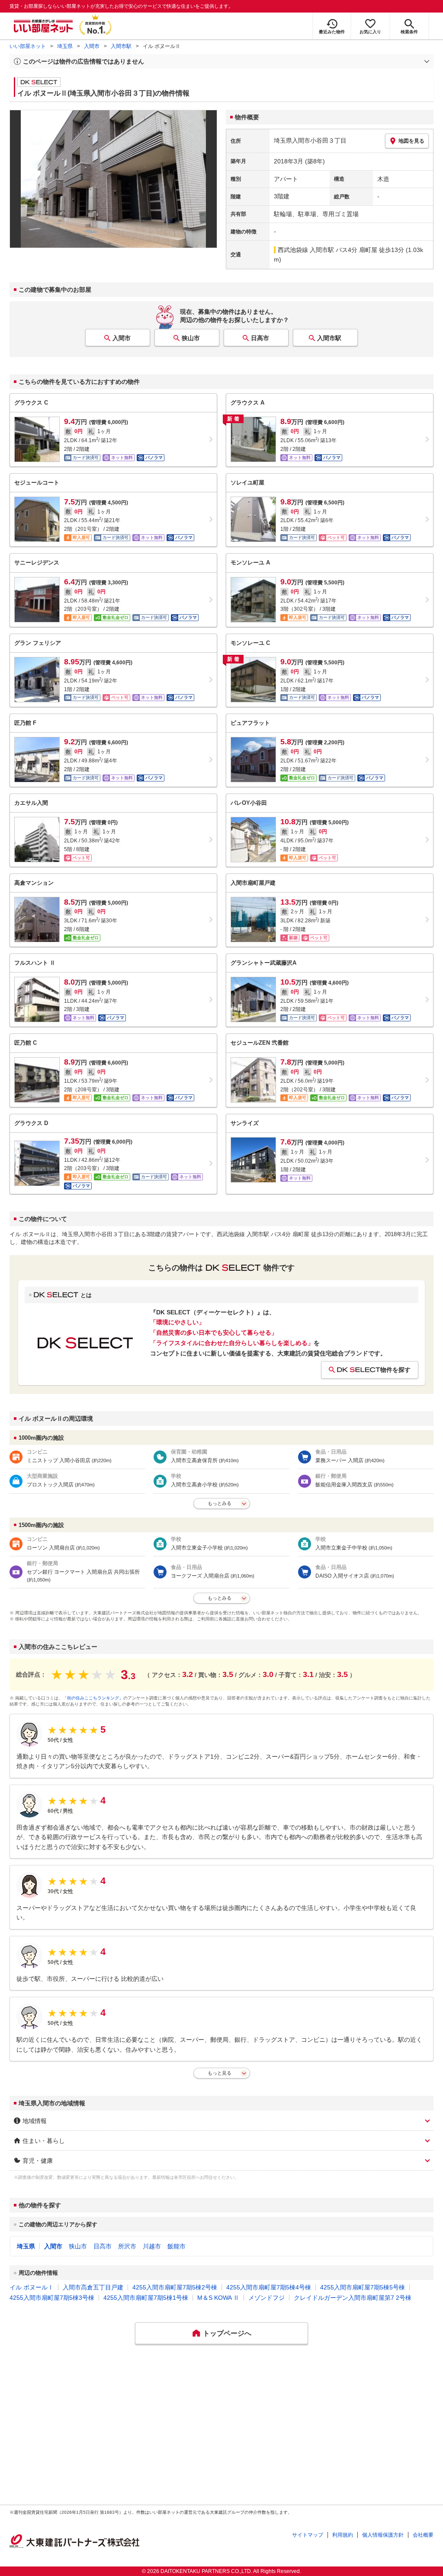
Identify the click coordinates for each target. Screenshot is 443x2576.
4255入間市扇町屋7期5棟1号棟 (146, 2298)
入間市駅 (121, 46)
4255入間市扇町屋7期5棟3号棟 (52, 2298)
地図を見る (411, 141)
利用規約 (343, 2535)
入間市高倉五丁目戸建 (93, 2287)
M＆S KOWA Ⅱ (218, 2298)
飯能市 (177, 2246)
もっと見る (220, 2073)
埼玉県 (65, 46)
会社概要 (423, 2535)
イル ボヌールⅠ (32, 2287)
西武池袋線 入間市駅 (306, 250)
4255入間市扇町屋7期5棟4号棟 (269, 2287)
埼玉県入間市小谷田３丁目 (310, 140)
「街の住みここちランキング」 (93, 1698)
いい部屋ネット (28, 46)
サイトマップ (308, 2535)
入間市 (92, 46)
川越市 (152, 2246)
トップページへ (227, 2333)
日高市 (260, 338)
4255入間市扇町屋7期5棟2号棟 (175, 2287)
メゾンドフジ (266, 2298)
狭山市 (191, 338)
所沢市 (127, 2246)
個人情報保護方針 (383, 2535)
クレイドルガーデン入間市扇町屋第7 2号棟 (353, 2298)
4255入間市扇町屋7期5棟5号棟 (363, 2287)
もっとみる (220, 1503)
